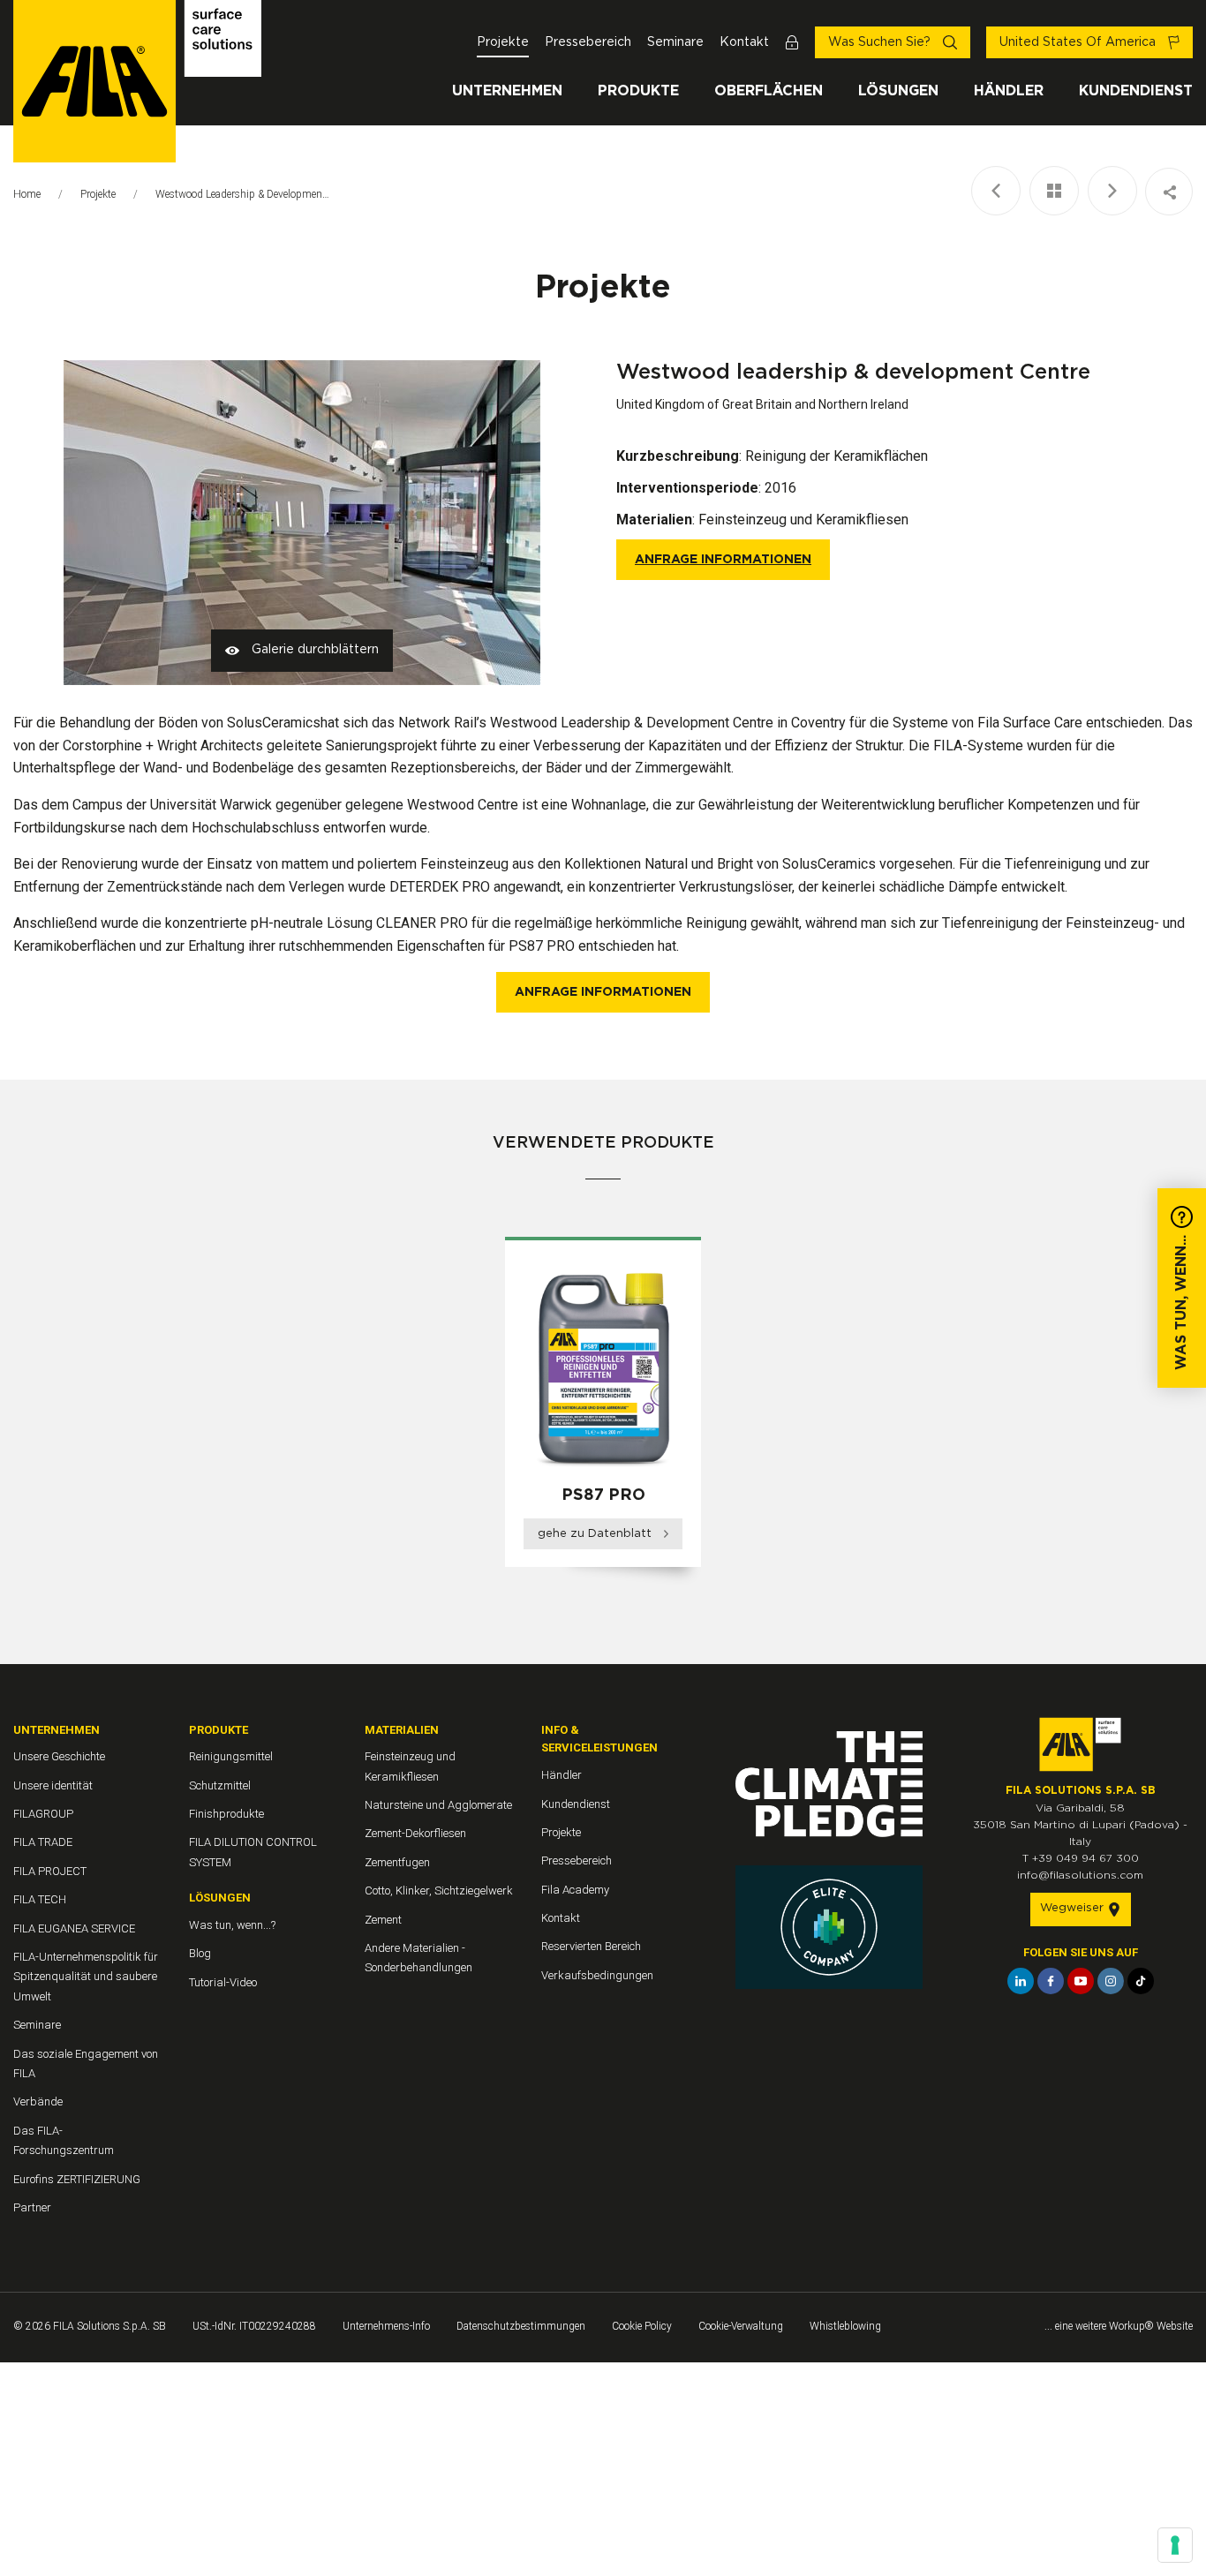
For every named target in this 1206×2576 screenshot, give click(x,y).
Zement (383, 1920)
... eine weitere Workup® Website (1119, 2326)
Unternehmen (507, 91)
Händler (1009, 91)
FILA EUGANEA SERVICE (74, 1928)
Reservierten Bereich (591, 1946)
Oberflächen (769, 91)
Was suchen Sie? (881, 42)
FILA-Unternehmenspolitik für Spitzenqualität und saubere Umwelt (86, 1977)
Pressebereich (588, 42)
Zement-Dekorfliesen (415, 1833)
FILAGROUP (43, 1814)
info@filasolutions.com (1080, 1875)
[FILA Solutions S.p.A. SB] (137, 81)
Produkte (638, 91)
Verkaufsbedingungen (597, 1975)
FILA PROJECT (50, 1871)
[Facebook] (1051, 1981)
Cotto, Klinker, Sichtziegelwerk (439, 1891)
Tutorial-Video (223, 1982)
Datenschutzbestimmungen (521, 2326)
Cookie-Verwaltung (741, 2326)
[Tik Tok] (1141, 1981)
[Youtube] (1081, 1981)
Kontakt (744, 42)
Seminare (675, 42)
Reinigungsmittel (231, 1756)
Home (27, 194)
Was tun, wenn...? (232, 1925)
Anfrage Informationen (723, 560)
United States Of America (1079, 42)
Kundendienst (1136, 91)
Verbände (38, 2101)
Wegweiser (1074, 1908)
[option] (603, 1408)
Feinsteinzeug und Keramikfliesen (803, 520)
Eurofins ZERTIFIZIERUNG (77, 2179)
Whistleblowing (845, 2326)
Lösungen (898, 91)
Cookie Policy (642, 2326)
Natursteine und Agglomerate (438, 1805)
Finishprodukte (226, 1814)
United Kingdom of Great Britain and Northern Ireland (762, 404)
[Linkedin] (1021, 1981)
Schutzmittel (220, 1785)
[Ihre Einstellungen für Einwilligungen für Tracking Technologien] (1175, 2545)
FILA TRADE (43, 1842)
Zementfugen (397, 1862)
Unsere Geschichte (59, 1756)
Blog (200, 1953)
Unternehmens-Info (386, 2326)
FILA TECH (40, 1899)
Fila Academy (575, 1890)
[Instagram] (1111, 1981)
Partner (32, 2207)
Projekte (503, 42)
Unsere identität (53, 1785)
